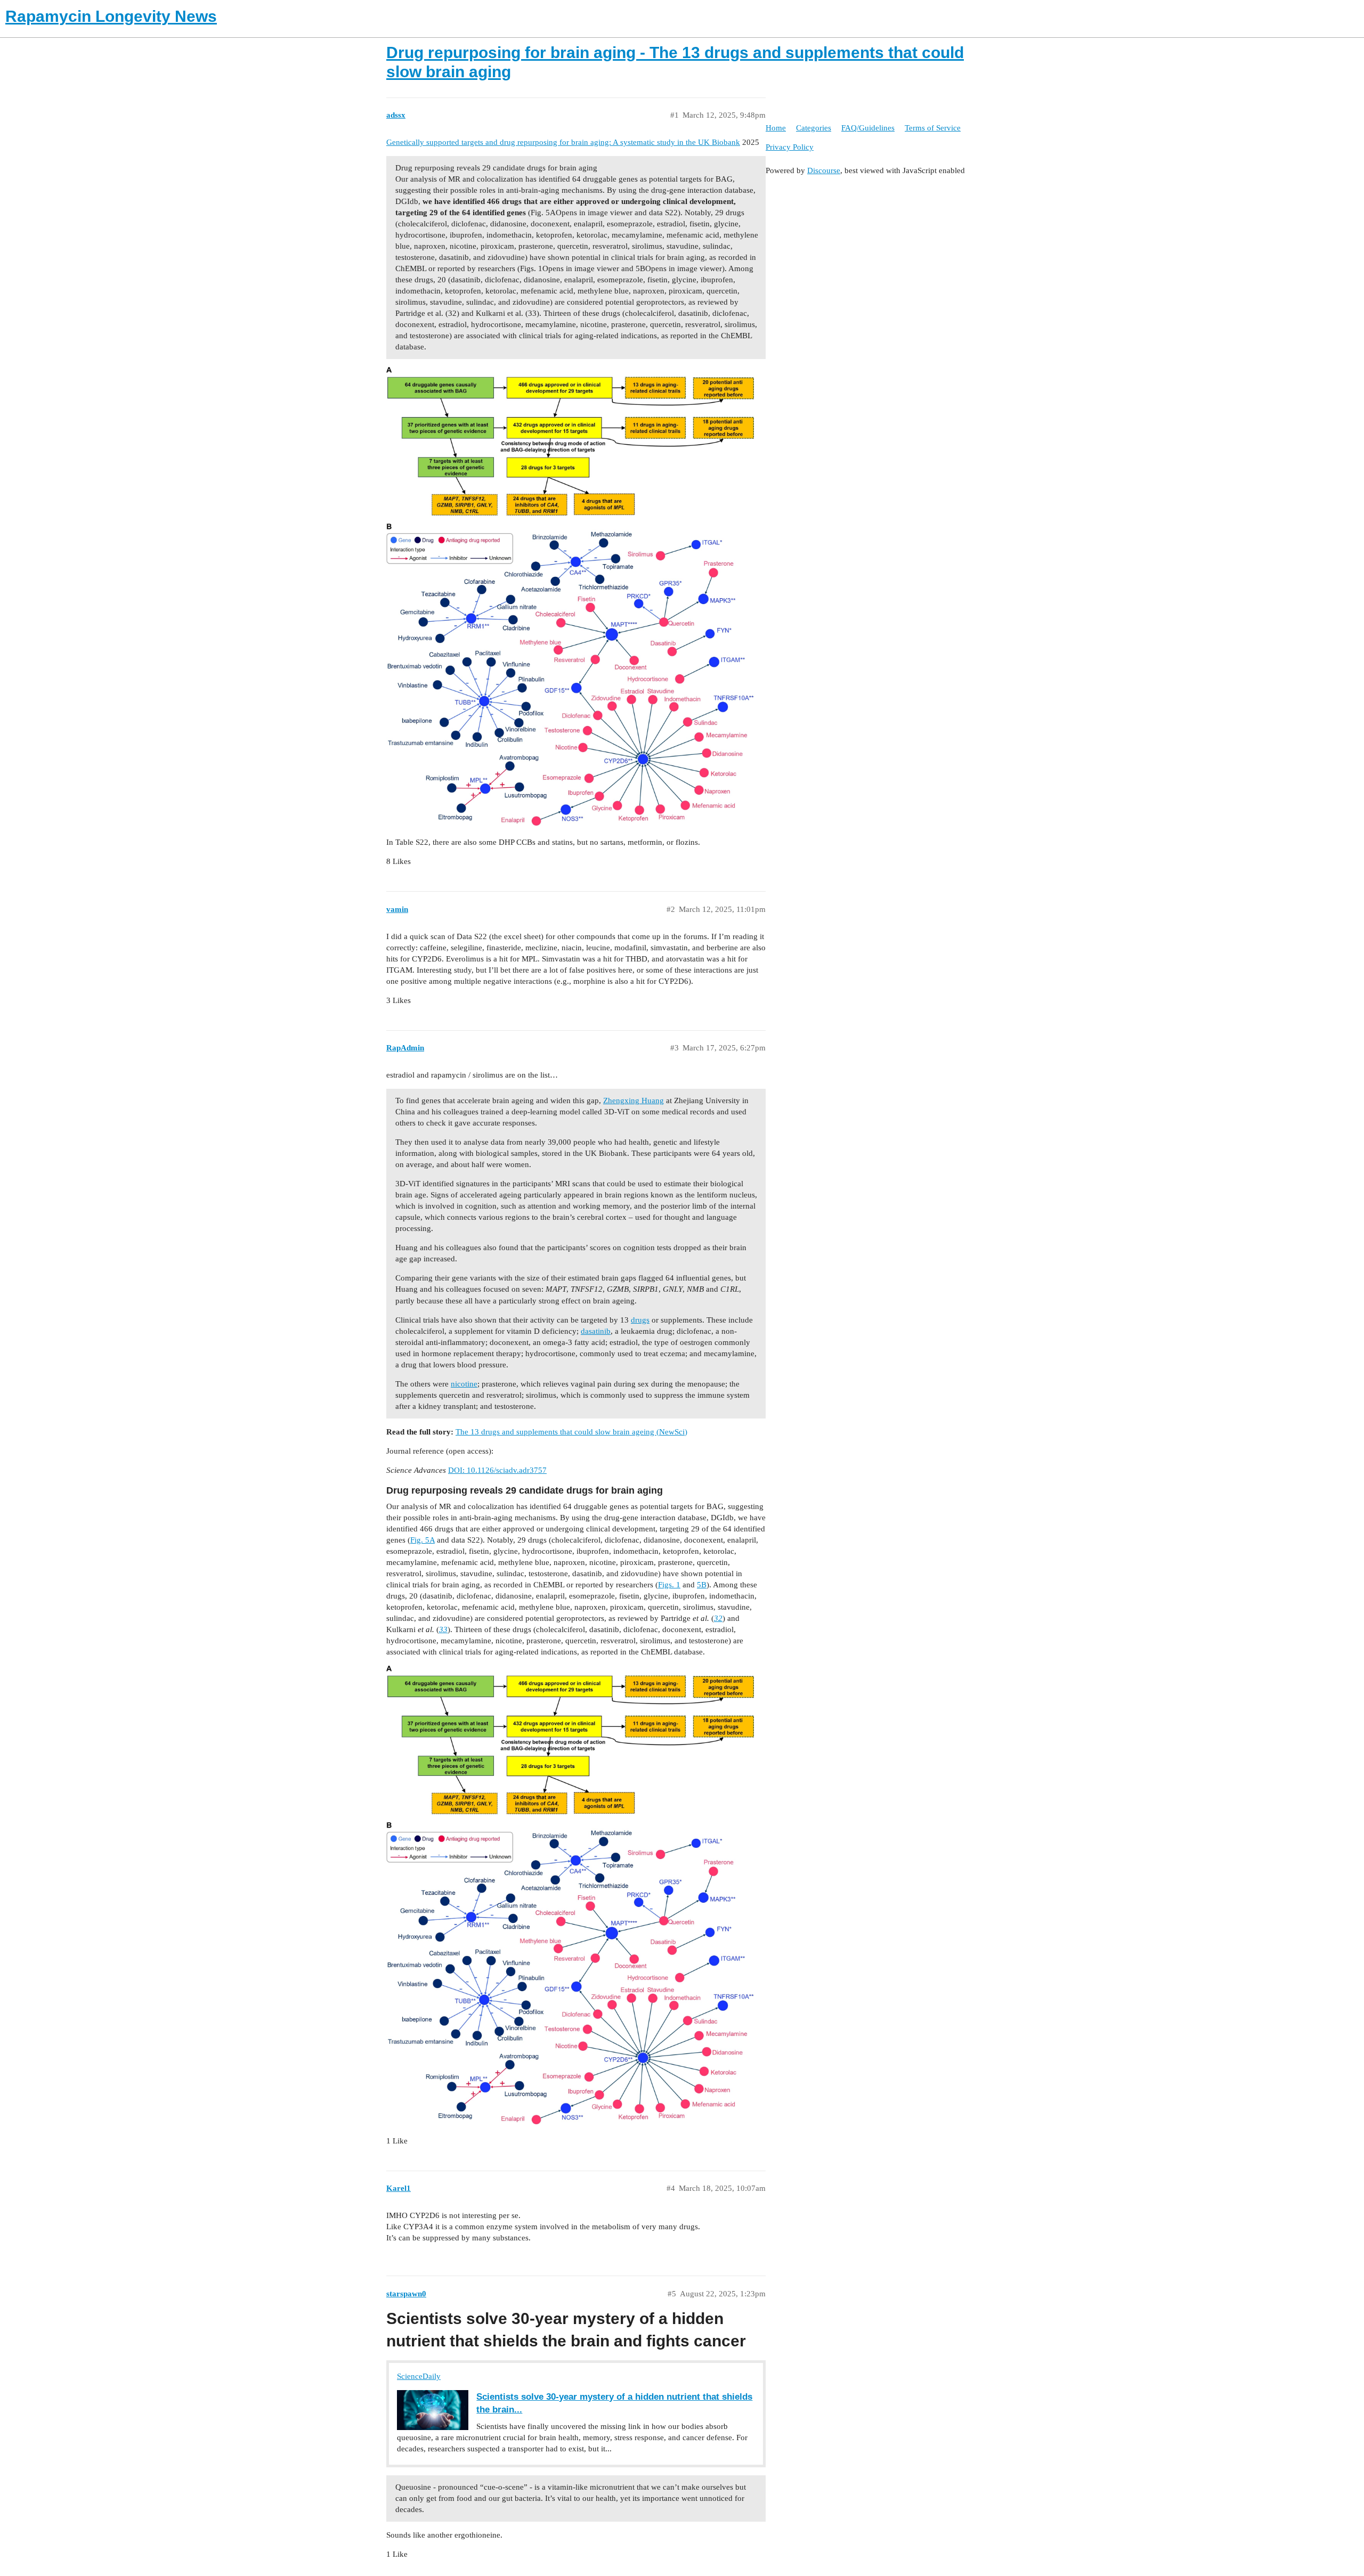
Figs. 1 (669, 1585)
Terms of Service (933, 128)
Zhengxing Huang (634, 1100)
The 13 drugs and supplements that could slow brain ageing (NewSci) (571, 1432)
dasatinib (596, 1331)
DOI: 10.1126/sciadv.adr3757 (497, 1470)
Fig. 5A (423, 1540)
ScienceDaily (419, 2376)
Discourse (824, 170)
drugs (640, 1320)
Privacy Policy (790, 147)
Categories (814, 128)
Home (776, 128)
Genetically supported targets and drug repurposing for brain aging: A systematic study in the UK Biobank (563, 142)
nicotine (464, 1384)
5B (702, 1585)
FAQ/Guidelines (868, 128)
